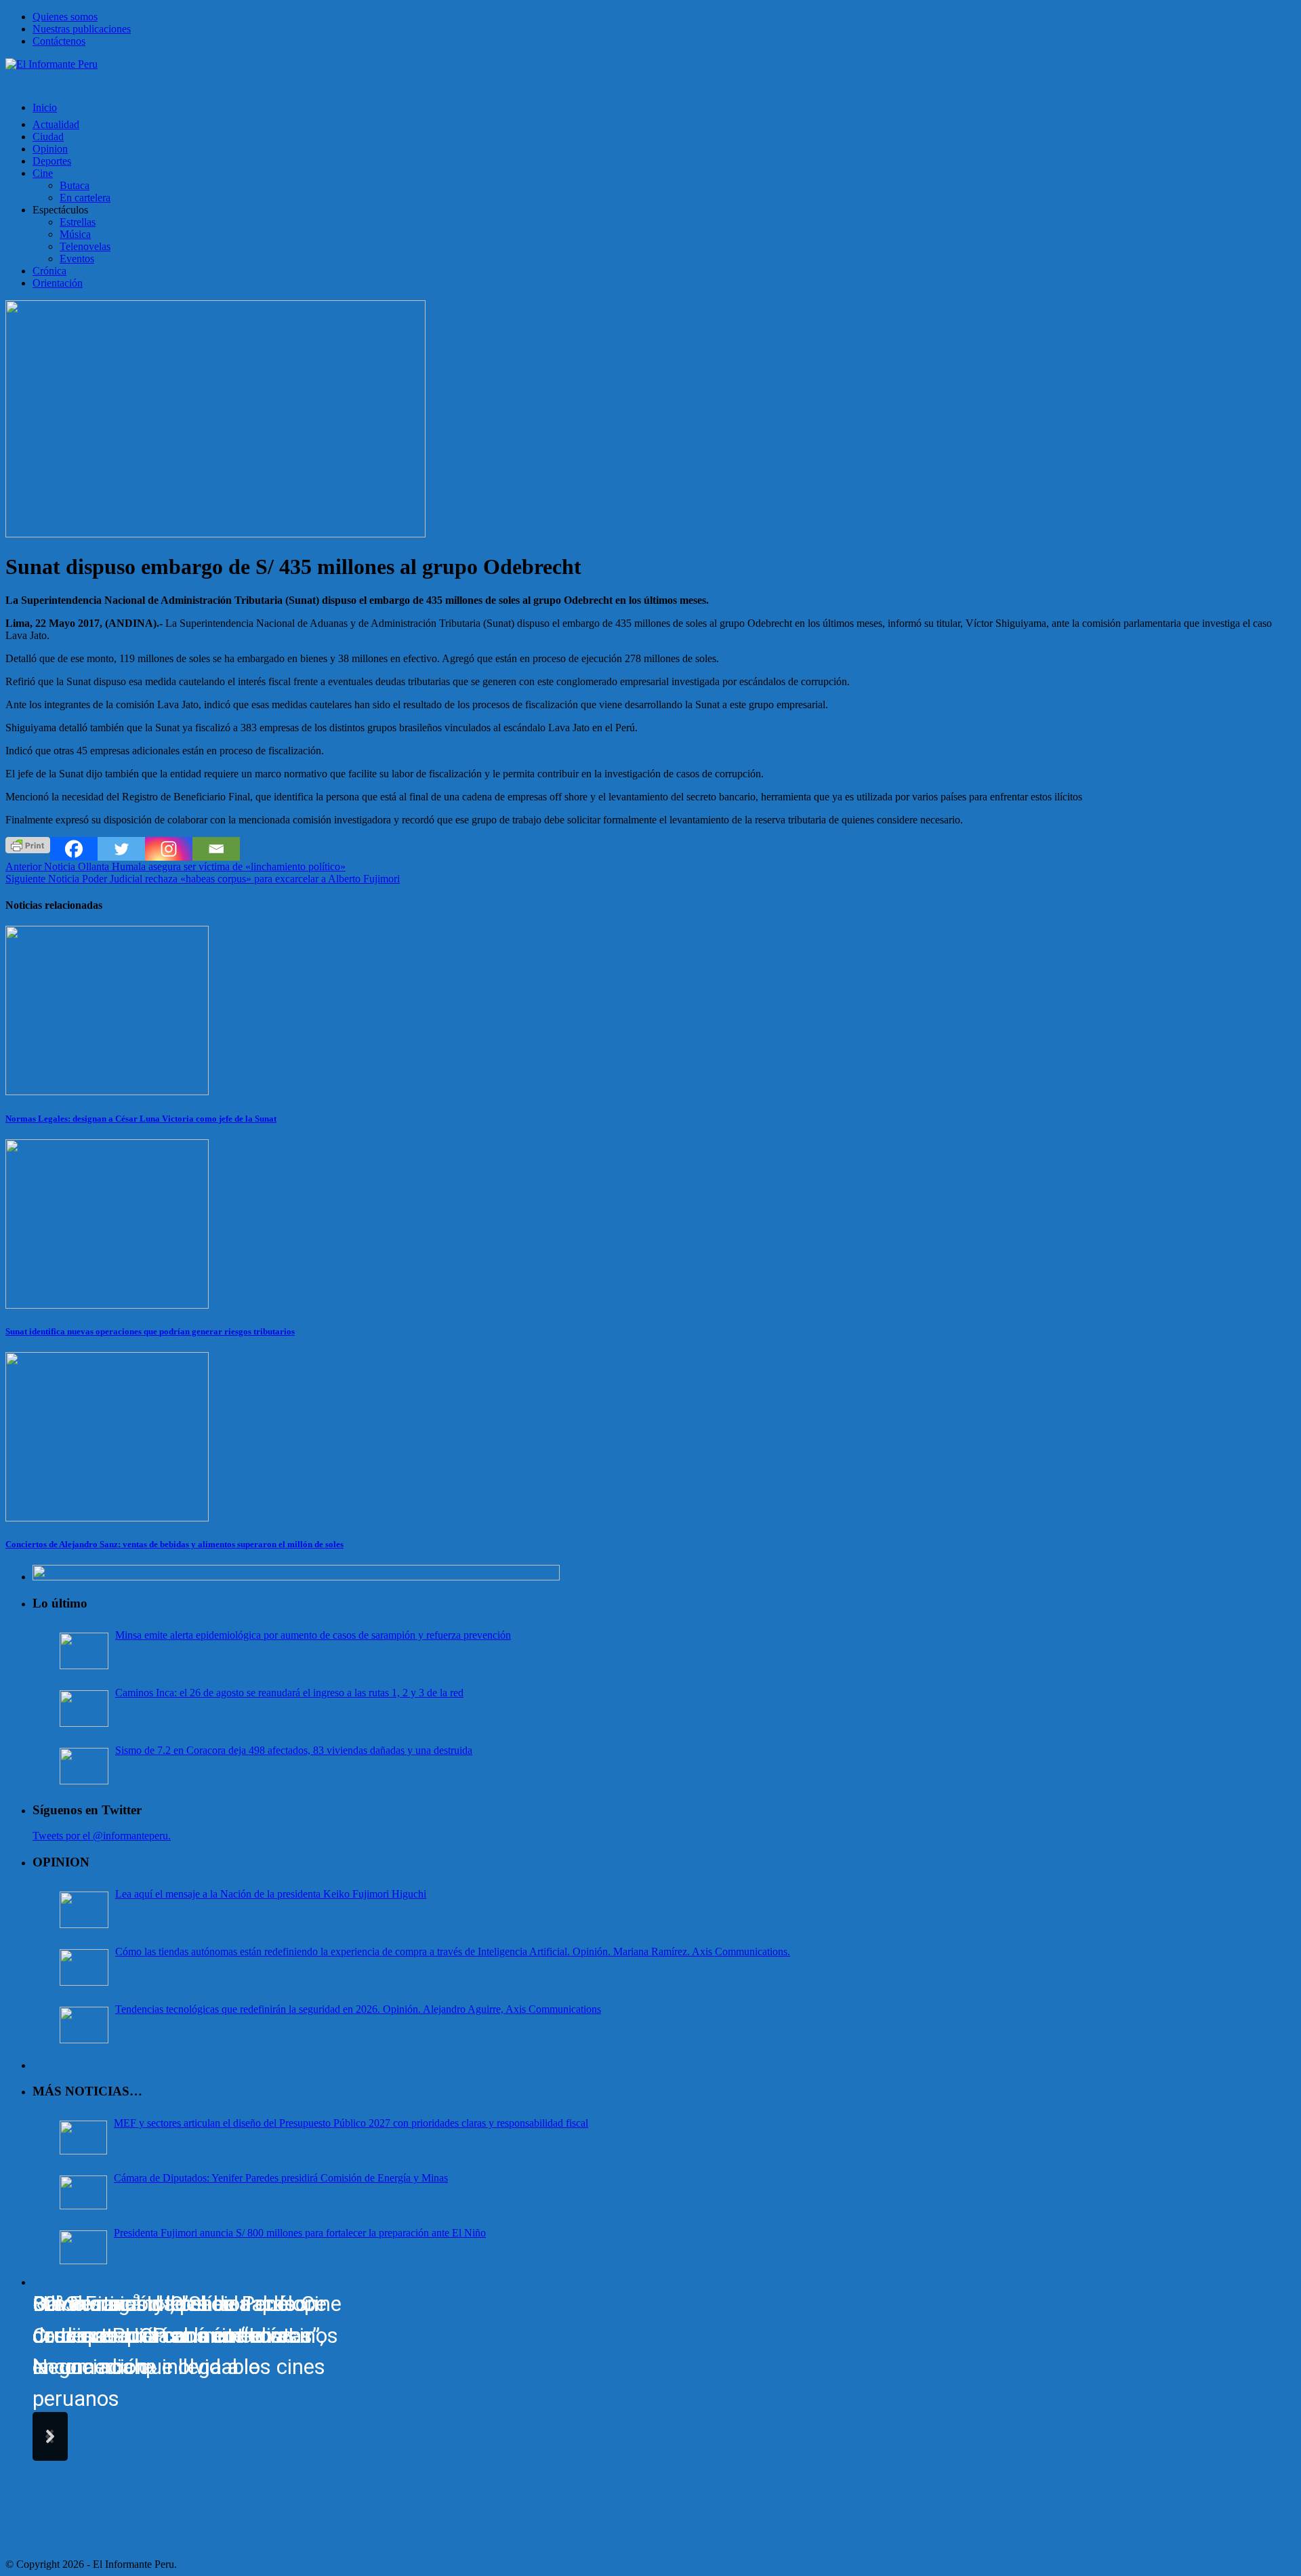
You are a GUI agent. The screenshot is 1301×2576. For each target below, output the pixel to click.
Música (75, 234)
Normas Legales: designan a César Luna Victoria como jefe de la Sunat (141, 1119)
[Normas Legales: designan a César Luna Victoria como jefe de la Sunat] (107, 1091)
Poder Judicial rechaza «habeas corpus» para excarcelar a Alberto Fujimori (203, 879)
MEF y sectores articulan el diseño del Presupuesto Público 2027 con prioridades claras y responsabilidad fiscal (351, 2123)
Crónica (49, 271)
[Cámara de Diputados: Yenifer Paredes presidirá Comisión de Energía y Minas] (83, 2192)
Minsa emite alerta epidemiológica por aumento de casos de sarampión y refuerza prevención (313, 1635)
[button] (50, 2436)
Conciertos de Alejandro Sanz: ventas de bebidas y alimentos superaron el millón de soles (174, 1544)
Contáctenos (59, 41)
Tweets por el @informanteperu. (102, 1836)
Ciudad (48, 137)
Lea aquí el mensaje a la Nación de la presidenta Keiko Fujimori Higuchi (271, 1894)
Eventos (77, 259)
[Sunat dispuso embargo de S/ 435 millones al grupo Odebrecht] (215, 534)
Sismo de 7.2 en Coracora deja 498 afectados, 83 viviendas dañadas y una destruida (294, 1750)
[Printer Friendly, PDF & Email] (28, 844)
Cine (43, 173)
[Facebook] (74, 849)
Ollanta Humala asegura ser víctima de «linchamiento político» (175, 866)
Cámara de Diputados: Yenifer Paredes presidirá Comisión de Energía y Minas (281, 2178)
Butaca (75, 185)
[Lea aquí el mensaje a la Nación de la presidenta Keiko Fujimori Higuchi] (84, 1910)
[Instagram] (169, 849)
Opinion (50, 149)
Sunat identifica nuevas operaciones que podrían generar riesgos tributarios (150, 1331)
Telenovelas (85, 246)
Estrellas (78, 222)
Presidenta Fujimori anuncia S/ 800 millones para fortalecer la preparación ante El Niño (300, 2233)
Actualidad (56, 124)
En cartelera (85, 198)
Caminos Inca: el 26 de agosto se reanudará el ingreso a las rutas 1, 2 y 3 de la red (289, 1693)
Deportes (52, 161)
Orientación (58, 283)
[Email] (216, 849)
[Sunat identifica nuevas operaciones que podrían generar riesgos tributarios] (107, 1305)
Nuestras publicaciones (82, 29)
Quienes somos (65, 17)
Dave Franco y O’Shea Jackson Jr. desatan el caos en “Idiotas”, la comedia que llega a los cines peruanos (179, 2351)
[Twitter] (121, 849)
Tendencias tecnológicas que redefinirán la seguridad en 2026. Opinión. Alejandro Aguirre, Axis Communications (358, 2009)
